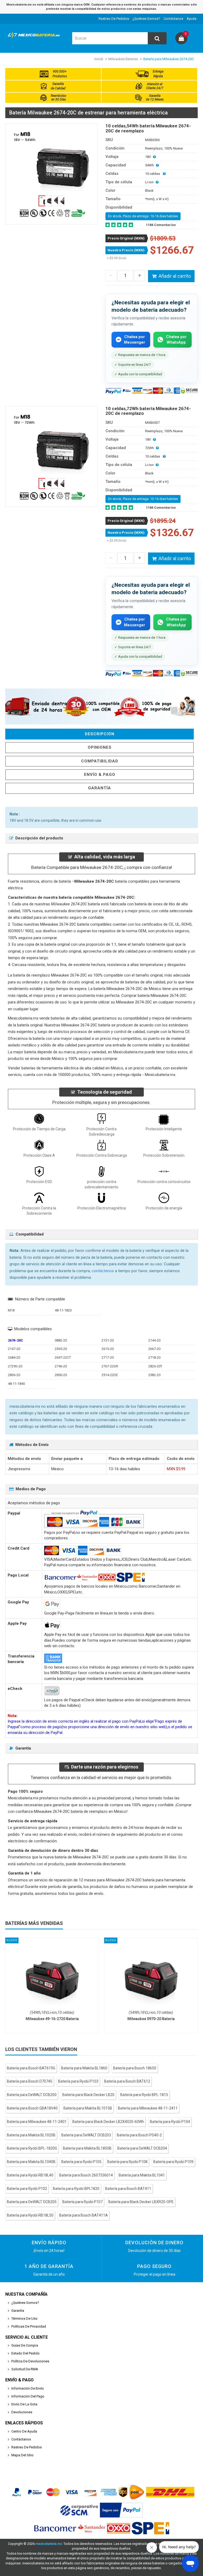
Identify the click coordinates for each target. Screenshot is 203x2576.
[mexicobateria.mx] (35, 39)
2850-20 (61, 1375)
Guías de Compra (25, 2345)
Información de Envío (28, 2388)
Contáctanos (173, 19)
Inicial (99, 59)
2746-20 (61, 1366)
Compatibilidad (100, 761)
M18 (11, 1310)
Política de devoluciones (30, 2361)
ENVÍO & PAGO (100, 775)
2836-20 (14, 1375)
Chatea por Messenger (135, 340)
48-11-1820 (63, 1310)
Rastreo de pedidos (114, 19)
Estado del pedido (26, 2353)
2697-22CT (63, 1357)
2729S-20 (15, 1366)
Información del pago (28, 2396)
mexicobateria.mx (49, 2544)
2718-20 (154, 1357)
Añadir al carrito (175, 276)
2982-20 (154, 1375)
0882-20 (61, 1340)
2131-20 (108, 1340)
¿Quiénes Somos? (146, 19)
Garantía (100, 788)
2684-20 (14, 1357)
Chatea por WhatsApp (176, 340)
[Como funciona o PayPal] (121, 2510)
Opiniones (100, 747)
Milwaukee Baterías (123, 59)
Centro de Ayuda (24, 2431)
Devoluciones (22, 2412)
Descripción (100, 734)
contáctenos (103, 1271)
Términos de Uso (24, 2318)
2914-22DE (110, 1375)
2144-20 (154, 1340)
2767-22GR (110, 1366)
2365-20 (61, 1349)
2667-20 (154, 1349)
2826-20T (155, 1366)
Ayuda (192, 19)
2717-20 (108, 1357)
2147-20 (14, 1349)
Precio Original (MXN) (126, 238)
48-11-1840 (16, 1384)
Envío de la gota (24, 2404)
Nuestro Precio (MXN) (126, 250)
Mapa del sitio (22, 2455)
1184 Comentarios (161, 225)
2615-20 (108, 1349)
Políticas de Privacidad (29, 2326)
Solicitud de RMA (25, 2369)
